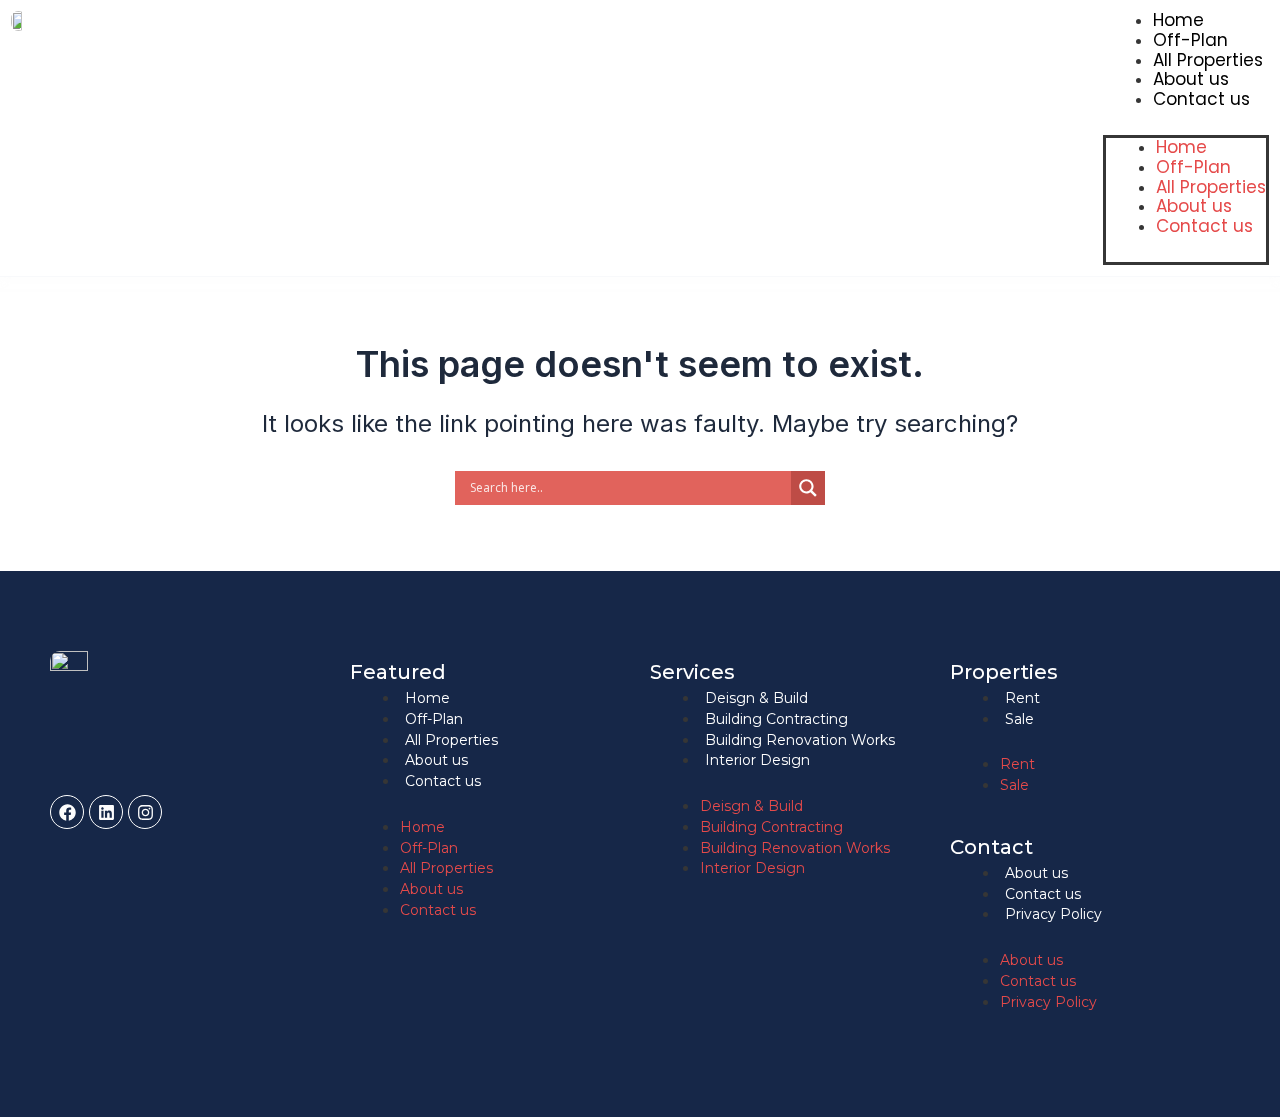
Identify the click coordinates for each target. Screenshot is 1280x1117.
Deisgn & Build (756, 698)
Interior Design (757, 760)
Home (1178, 20)
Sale (1019, 719)
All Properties (1208, 60)
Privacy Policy (1053, 914)
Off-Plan (1190, 40)
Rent (1022, 698)
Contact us (1201, 99)
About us (1191, 79)
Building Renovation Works (800, 740)
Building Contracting (776, 719)
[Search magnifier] (808, 488)
